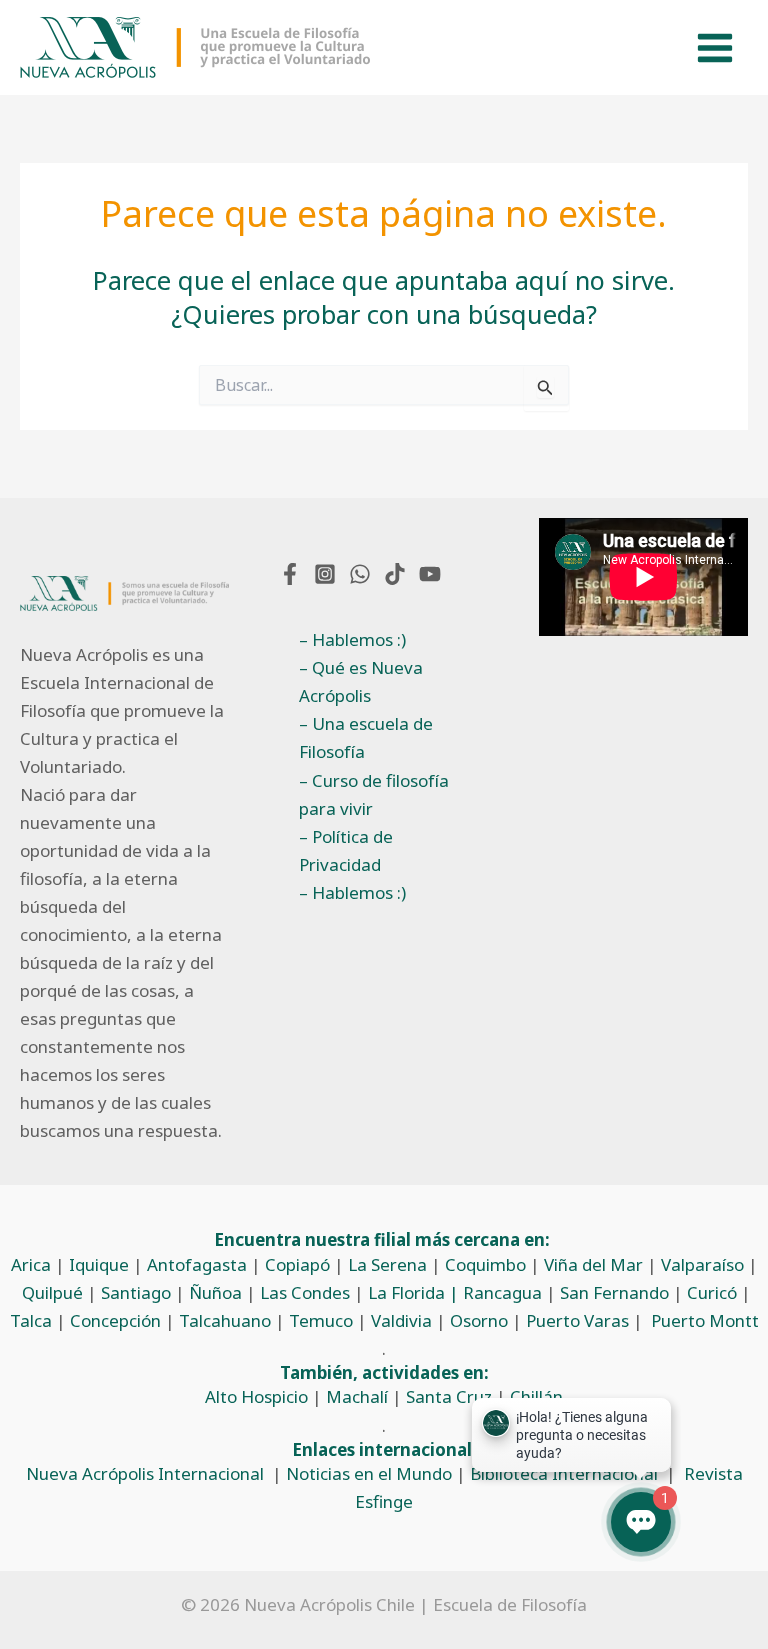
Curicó (712, 1292)
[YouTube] (430, 574)
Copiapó (297, 1264)
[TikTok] (395, 574)
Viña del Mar (593, 1264)
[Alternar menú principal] (716, 48)
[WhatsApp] (360, 574)
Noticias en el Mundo (369, 1473)
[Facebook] (290, 574)
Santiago (136, 1292)
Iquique (99, 1264)
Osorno (479, 1320)
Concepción (115, 1320)
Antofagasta (197, 1264)
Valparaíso (702, 1264)
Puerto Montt (705, 1320)
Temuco (321, 1320)
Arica (31, 1264)
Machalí (357, 1396)
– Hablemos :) (352, 639)
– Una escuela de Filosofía (366, 737)
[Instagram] (325, 574)
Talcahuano (225, 1320)
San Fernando (614, 1292)
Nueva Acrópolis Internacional (145, 1473)
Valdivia (401, 1320)
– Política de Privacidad (346, 850)
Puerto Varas (577, 1320)
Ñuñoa (215, 1292)
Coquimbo (485, 1264)
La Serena (387, 1264)
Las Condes (305, 1292)
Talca (31, 1320)
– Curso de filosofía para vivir (374, 794)
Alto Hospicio (256, 1396)
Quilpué (52, 1292)
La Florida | (415, 1292)
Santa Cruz (449, 1396)
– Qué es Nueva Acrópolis (361, 681)
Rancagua (502, 1292)
